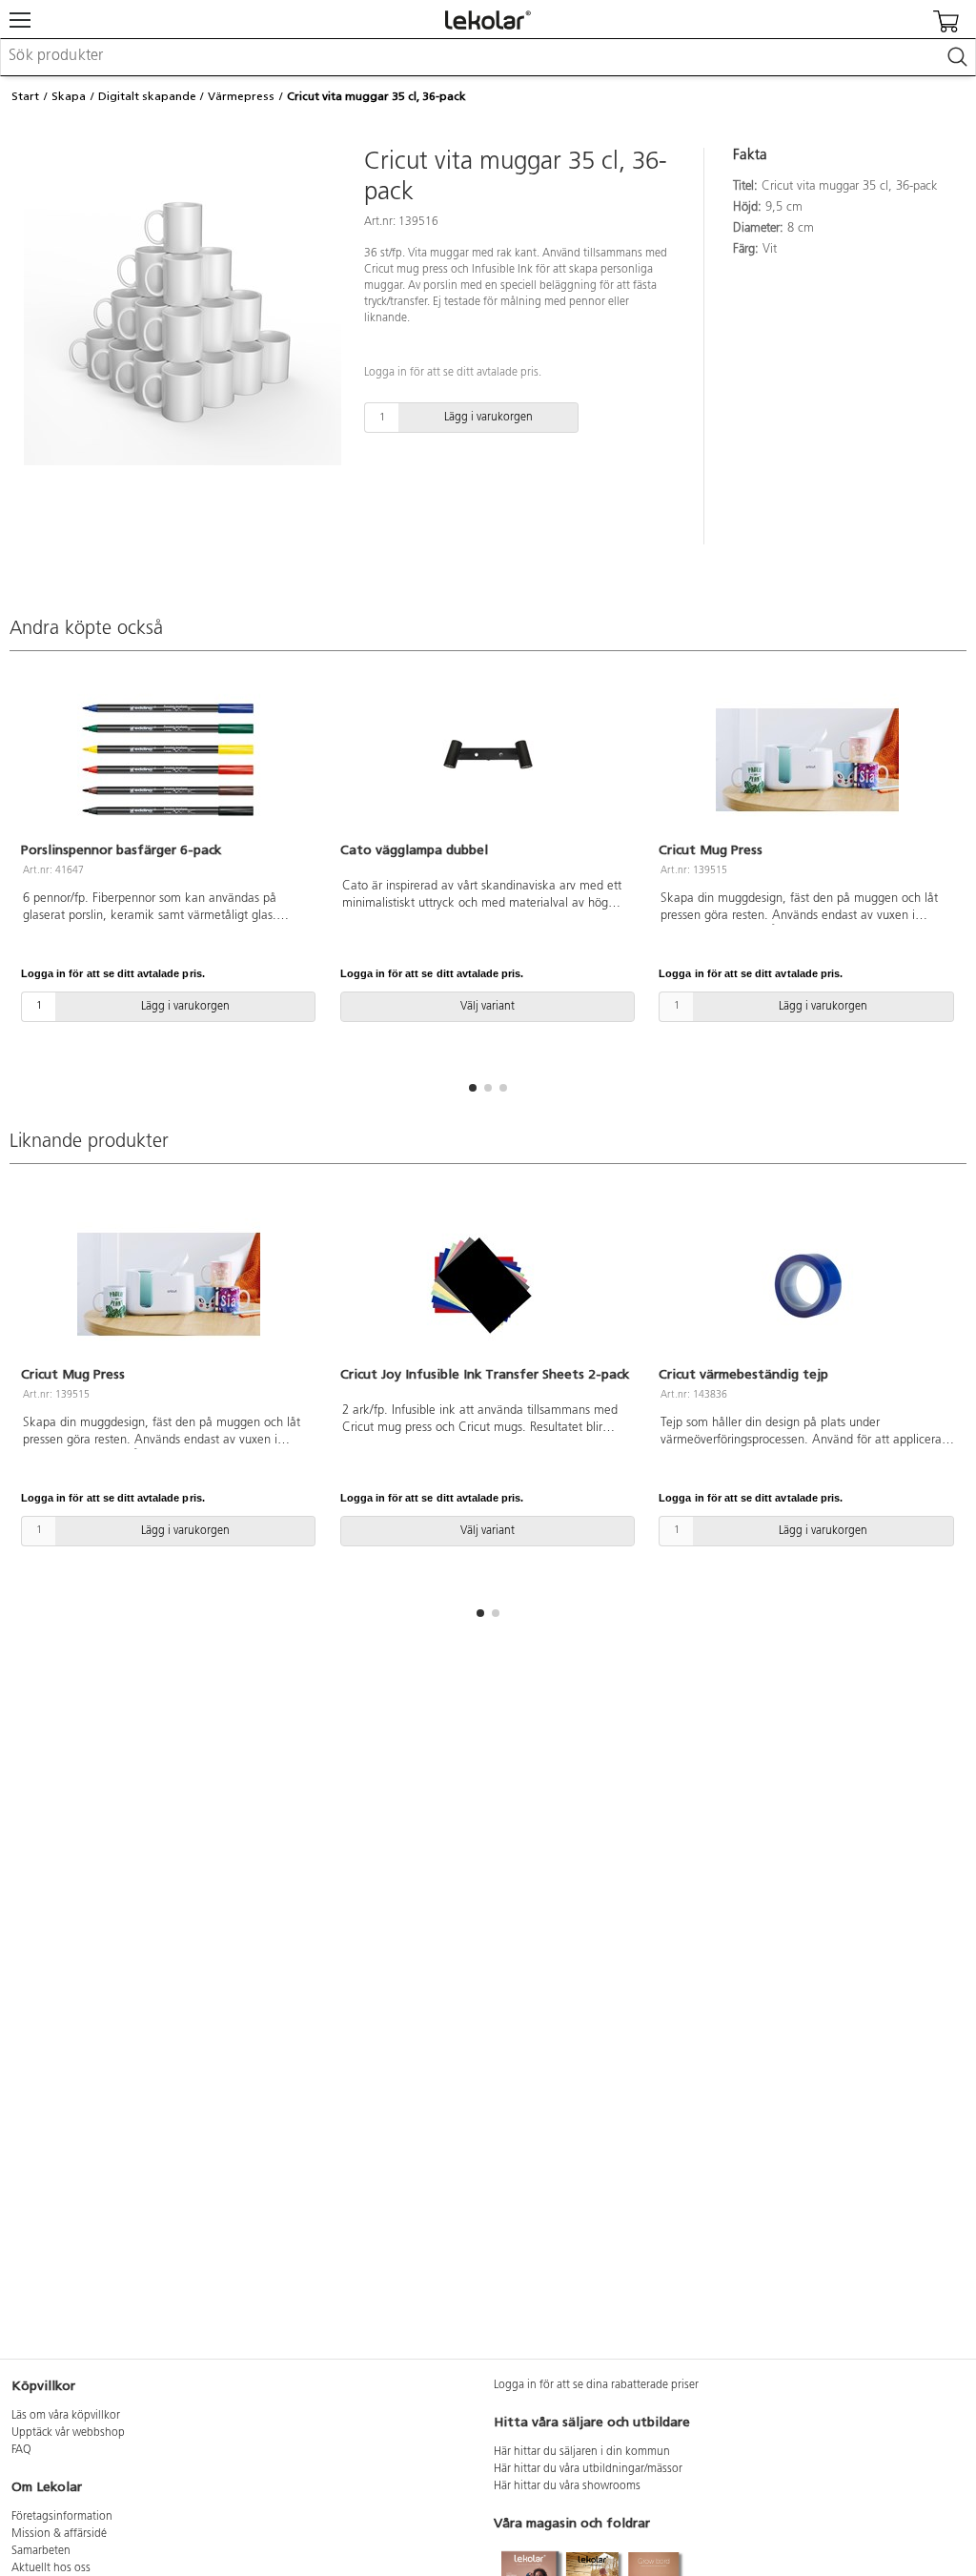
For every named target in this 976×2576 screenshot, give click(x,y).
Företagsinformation (62, 2517)
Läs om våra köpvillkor (66, 2416)
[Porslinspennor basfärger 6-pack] (169, 760)
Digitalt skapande (147, 96)
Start (25, 96)
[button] (473, 1088)
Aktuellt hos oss (51, 2568)
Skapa (69, 96)
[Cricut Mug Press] (807, 760)
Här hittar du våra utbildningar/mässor (588, 2469)
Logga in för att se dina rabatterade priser (596, 2385)
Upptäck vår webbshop (68, 2433)
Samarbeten (41, 2551)
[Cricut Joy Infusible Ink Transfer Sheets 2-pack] (488, 1284)
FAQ (21, 2450)
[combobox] (488, 57)
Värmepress (241, 96)
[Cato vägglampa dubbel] (488, 760)
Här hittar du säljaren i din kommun (582, 2452)
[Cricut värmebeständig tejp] (807, 1284)
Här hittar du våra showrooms (567, 2486)
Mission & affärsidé (59, 2534)
